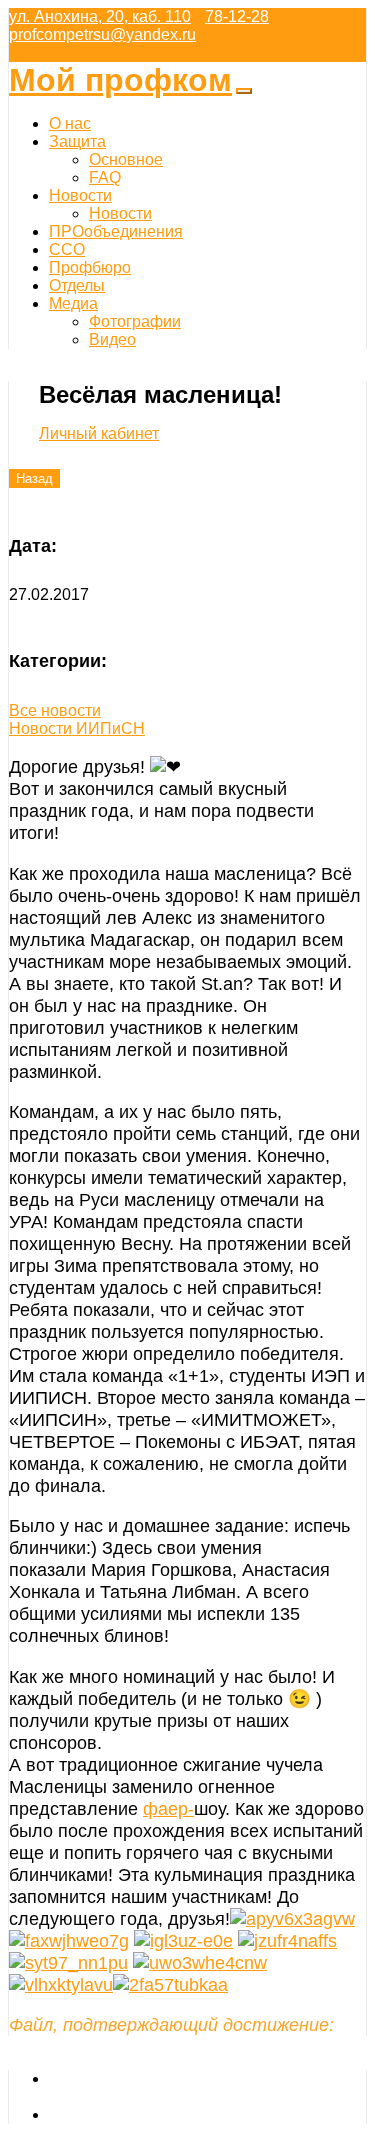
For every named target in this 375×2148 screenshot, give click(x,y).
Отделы (77, 285)
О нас (70, 123)
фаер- (168, 1808)
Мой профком (120, 80)
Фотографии (135, 321)
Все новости (55, 710)
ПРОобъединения (116, 231)
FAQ (105, 177)
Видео (112, 339)
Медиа (73, 303)
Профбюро (90, 267)
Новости (80, 195)
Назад (34, 478)
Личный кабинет (99, 433)
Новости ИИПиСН (77, 728)
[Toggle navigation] (244, 91)
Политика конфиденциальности (166, 2114)
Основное (126, 159)
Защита (77, 141)
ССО (67, 249)
